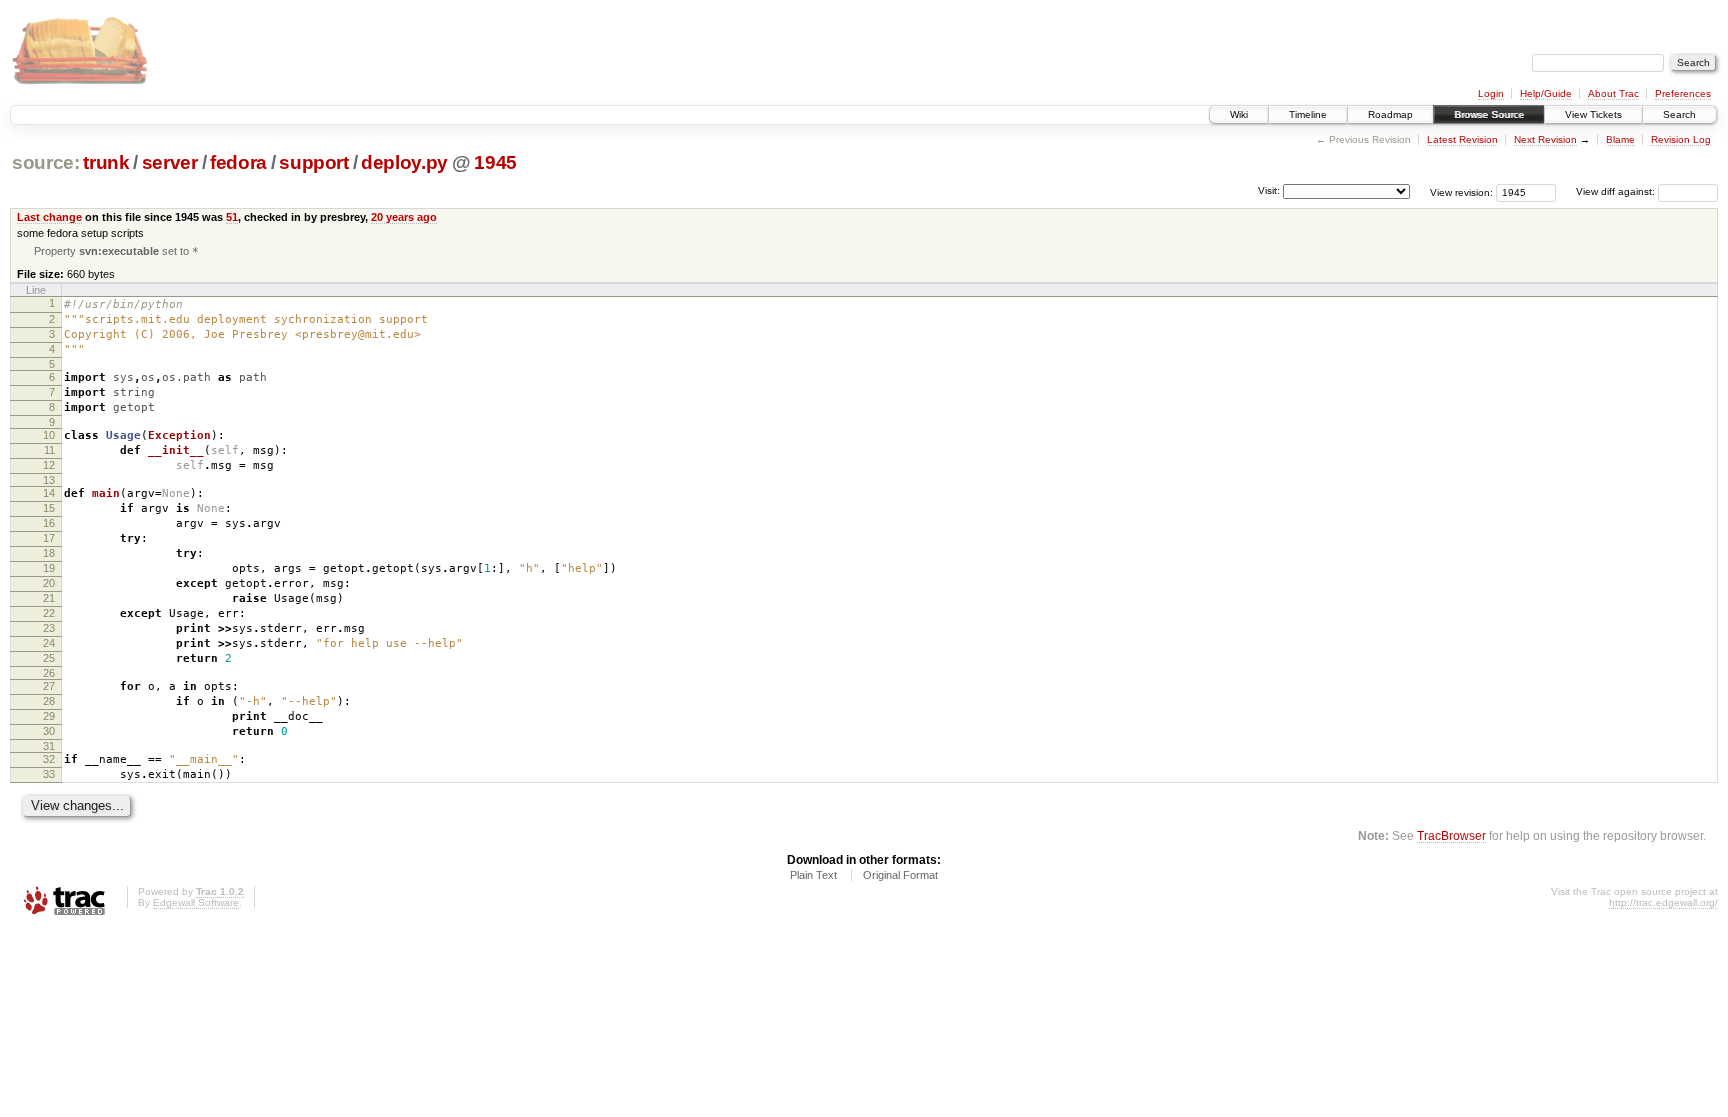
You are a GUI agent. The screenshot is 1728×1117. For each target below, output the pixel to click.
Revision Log (1681, 139)
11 (49, 450)
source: (46, 162)
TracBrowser (1451, 835)
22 (49, 613)
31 (49, 746)
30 (49, 731)
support (314, 162)
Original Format (900, 875)
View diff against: (1617, 191)
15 (49, 508)
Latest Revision (1462, 139)
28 (49, 701)
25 (49, 658)
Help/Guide (1546, 93)
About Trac (1613, 93)
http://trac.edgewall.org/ (1663, 902)
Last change (49, 217)
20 (49, 583)
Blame (1620, 139)
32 (49, 759)
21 (49, 598)
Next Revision (1545, 139)
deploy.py (404, 162)
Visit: (1269, 190)
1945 (495, 162)
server (170, 162)
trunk (106, 162)
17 (49, 538)
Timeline (1308, 114)
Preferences (1683, 93)
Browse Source (1489, 114)
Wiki (1239, 114)
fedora (238, 162)
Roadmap (1390, 114)
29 (49, 716)
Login (1491, 93)
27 (49, 686)
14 (49, 493)
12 (49, 465)
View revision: (1461, 191)
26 (49, 673)
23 (49, 628)
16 (49, 523)
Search (1679, 114)
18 (49, 553)
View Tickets (1593, 114)
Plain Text (813, 875)
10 (49, 435)
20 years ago (404, 217)
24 (49, 643)
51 (232, 217)
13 (49, 480)
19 (49, 568)
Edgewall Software (196, 902)
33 (49, 774)
